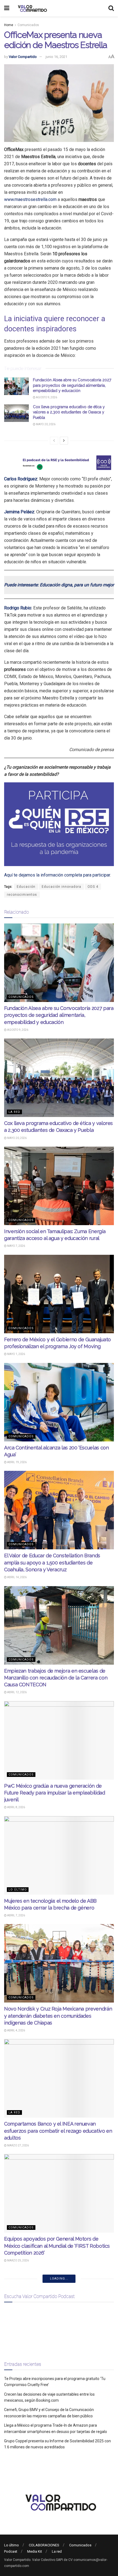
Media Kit (35, 2551)
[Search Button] (111, 8)
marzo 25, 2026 (18, 2260)
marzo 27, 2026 (18, 2145)
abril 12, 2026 (17, 1692)
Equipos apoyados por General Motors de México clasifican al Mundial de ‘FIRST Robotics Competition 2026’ (57, 2246)
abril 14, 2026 (17, 1577)
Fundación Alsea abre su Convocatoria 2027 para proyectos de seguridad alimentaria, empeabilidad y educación (72, 385)
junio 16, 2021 (56, 57)
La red (14, 1112)
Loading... (59, 2279)
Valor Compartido (23, 57)
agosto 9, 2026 (46, 397)
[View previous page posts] (54, 441)
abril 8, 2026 (16, 1807)
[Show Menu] (7, 8)
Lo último (18, 1890)
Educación (26, 887)
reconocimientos (22, 895)
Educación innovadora (61, 887)
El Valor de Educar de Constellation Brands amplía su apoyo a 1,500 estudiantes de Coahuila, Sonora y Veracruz (52, 1562)
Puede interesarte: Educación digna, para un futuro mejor (59, 585)
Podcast (11, 2551)
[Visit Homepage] (32, 8)
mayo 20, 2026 (45, 424)
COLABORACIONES (44, 2545)
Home (9, 25)
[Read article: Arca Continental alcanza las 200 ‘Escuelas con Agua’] (59, 1402)
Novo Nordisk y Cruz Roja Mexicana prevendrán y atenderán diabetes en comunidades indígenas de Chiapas (58, 2016)
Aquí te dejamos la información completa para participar (57, 875)
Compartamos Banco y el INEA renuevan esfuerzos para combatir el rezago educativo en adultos (58, 2131)
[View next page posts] (64, 441)
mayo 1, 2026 (16, 1354)
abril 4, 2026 (16, 2030)
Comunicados (28, 25)
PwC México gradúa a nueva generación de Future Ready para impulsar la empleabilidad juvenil (55, 1793)
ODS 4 (93, 887)
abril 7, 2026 (16, 1915)
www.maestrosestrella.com (30, 199)
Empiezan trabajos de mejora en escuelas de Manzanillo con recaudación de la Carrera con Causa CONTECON (56, 1678)
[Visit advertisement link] (59, 463)
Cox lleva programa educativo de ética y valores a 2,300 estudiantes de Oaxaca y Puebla (69, 412)
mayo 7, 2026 (16, 1246)
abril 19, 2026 (17, 1462)
